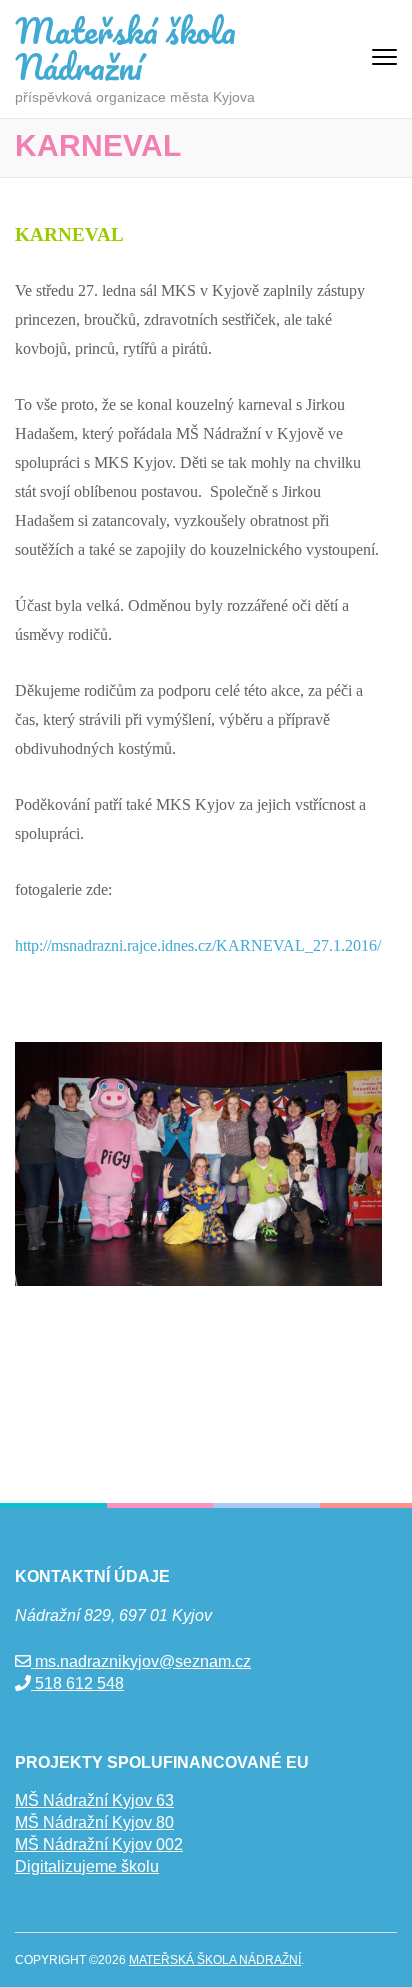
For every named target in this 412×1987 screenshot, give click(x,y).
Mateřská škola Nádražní (125, 48)
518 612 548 (77, 1683)
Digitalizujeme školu (87, 1866)
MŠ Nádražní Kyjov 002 (99, 1844)
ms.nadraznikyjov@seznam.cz (141, 1661)
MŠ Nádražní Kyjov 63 (94, 1800)
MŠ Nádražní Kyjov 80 (94, 1822)
